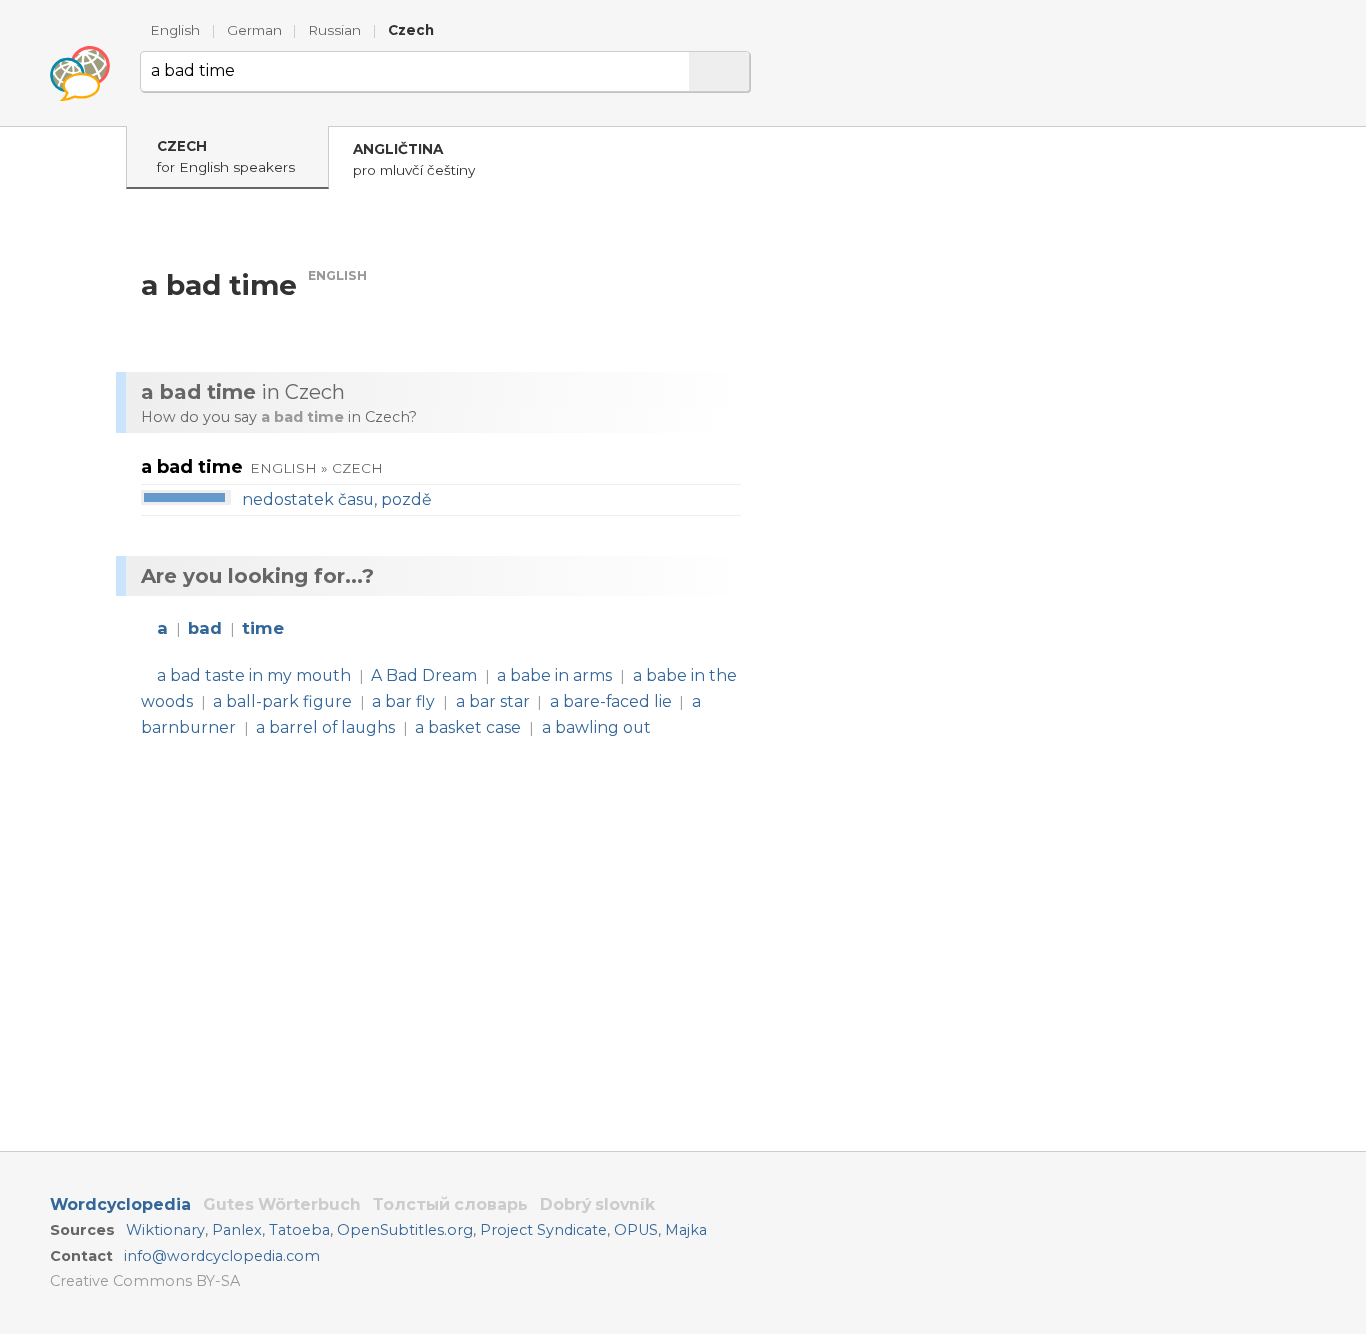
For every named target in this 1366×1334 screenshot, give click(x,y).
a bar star (493, 701)
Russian (334, 30)
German (254, 30)
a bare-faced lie (611, 701)
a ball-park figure (282, 701)
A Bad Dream (424, 675)
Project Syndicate (543, 1230)
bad (205, 628)
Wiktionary (165, 1230)
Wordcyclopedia (120, 1204)
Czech (411, 30)
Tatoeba (299, 1230)
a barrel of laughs (325, 727)
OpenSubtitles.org (405, 1230)
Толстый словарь (450, 1204)
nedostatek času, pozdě (337, 499)
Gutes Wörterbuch (282, 1204)
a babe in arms (554, 675)
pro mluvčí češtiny (414, 159)
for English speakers (226, 156)
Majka (686, 1230)
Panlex (237, 1230)
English (175, 30)
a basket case (468, 727)
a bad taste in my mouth (254, 675)
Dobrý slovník (597, 1204)
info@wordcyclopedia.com (222, 1256)
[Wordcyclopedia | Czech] (80, 74)
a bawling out (596, 727)
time (263, 628)
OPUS (636, 1230)
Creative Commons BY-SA (145, 1281)
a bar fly (403, 701)
